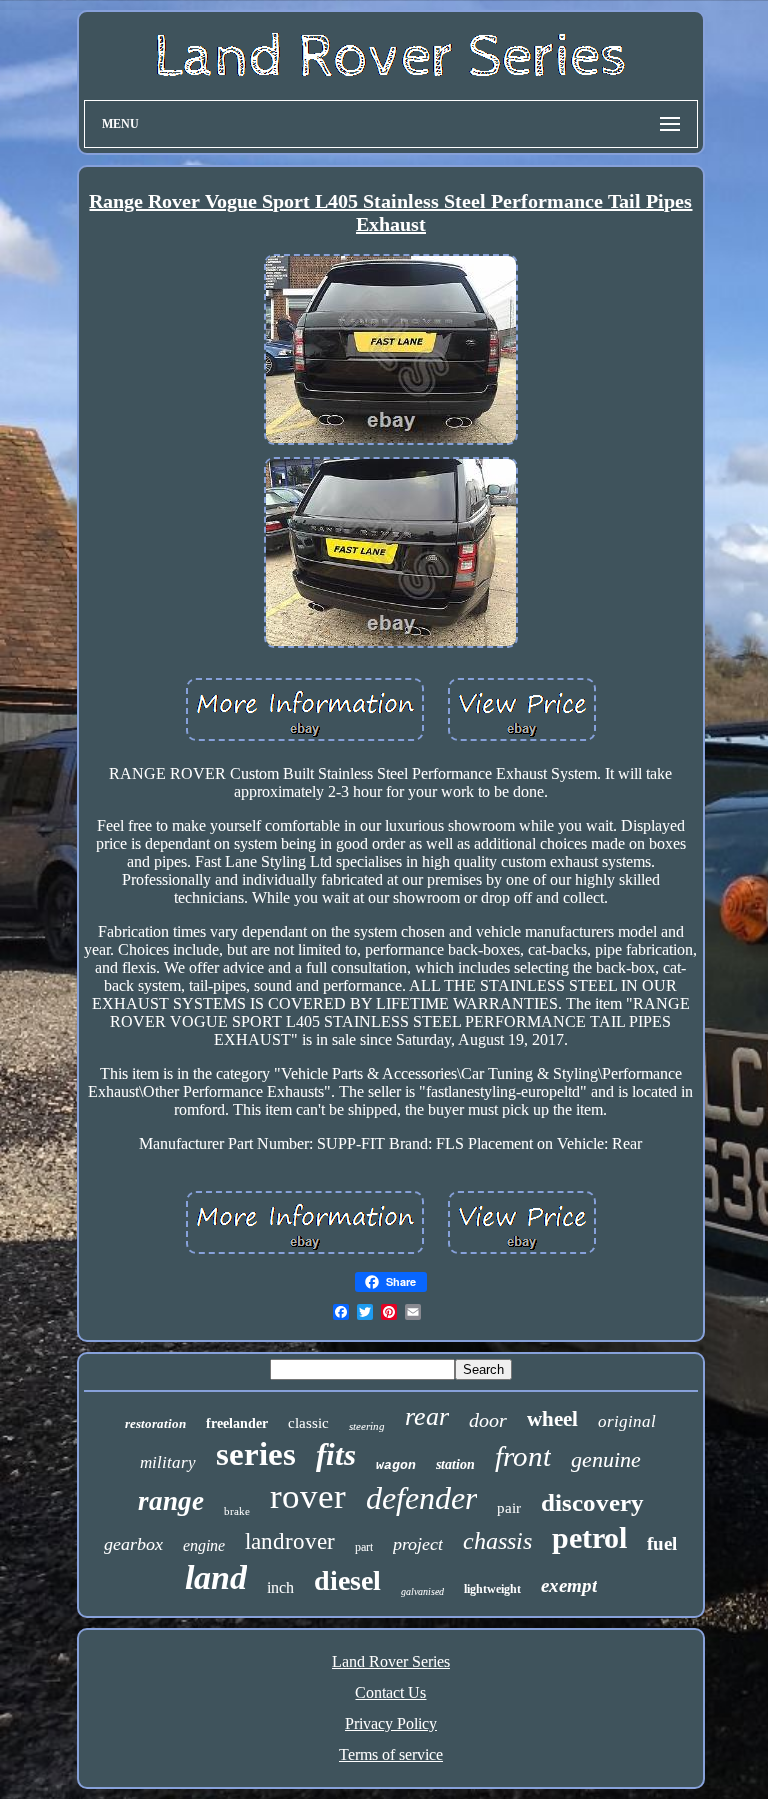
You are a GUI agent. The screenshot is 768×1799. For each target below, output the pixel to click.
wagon (396, 1465)
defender (421, 1498)
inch (280, 1587)
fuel (662, 1543)
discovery (592, 1502)
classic (308, 1423)
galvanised (422, 1591)
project (418, 1544)
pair (509, 1508)
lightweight (492, 1589)
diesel (347, 1580)
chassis (497, 1541)
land (216, 1577)
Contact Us (390, 1692)
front (523, 1456)
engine (204, 1545)
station (455, 1464)
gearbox (133, 1544)
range (171, 1501)
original (627, 1421)
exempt (569, 1585)
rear (427, 1416)
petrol (589, 1537)
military (168, 1462)
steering (367, 1426)
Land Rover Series (391, 1661)
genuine (606, 1459)
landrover (290, 1541)
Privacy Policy (391, 1723)
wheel (552, 1419)
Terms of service (391, 1754)
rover (308, 1496)
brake (237, 1511)
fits (336, 1454)
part (364, 1547)
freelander (237, 1423)
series (256, 1454)
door (488, 1420)
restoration (155, 1423)
